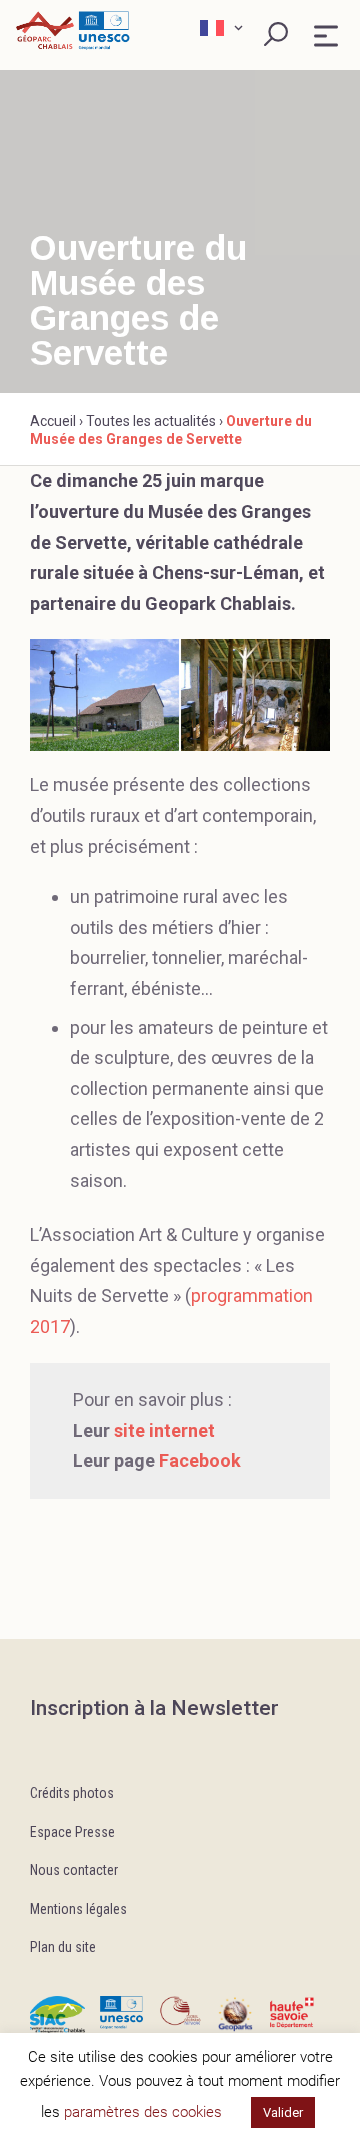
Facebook (200, 1460)
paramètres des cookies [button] (143, 2112)
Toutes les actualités (151, 421)
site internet (164, 1430)
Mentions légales (78, 1909)
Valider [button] (283, 2112)
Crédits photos (72, 1793)
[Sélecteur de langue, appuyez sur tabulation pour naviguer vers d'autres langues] (224, 28)
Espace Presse (72, 1832)
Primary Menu (326, 36)
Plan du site (63, 1947)
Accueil (53, 421)
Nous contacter (74, 1870)
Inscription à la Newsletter (154, 1708)
